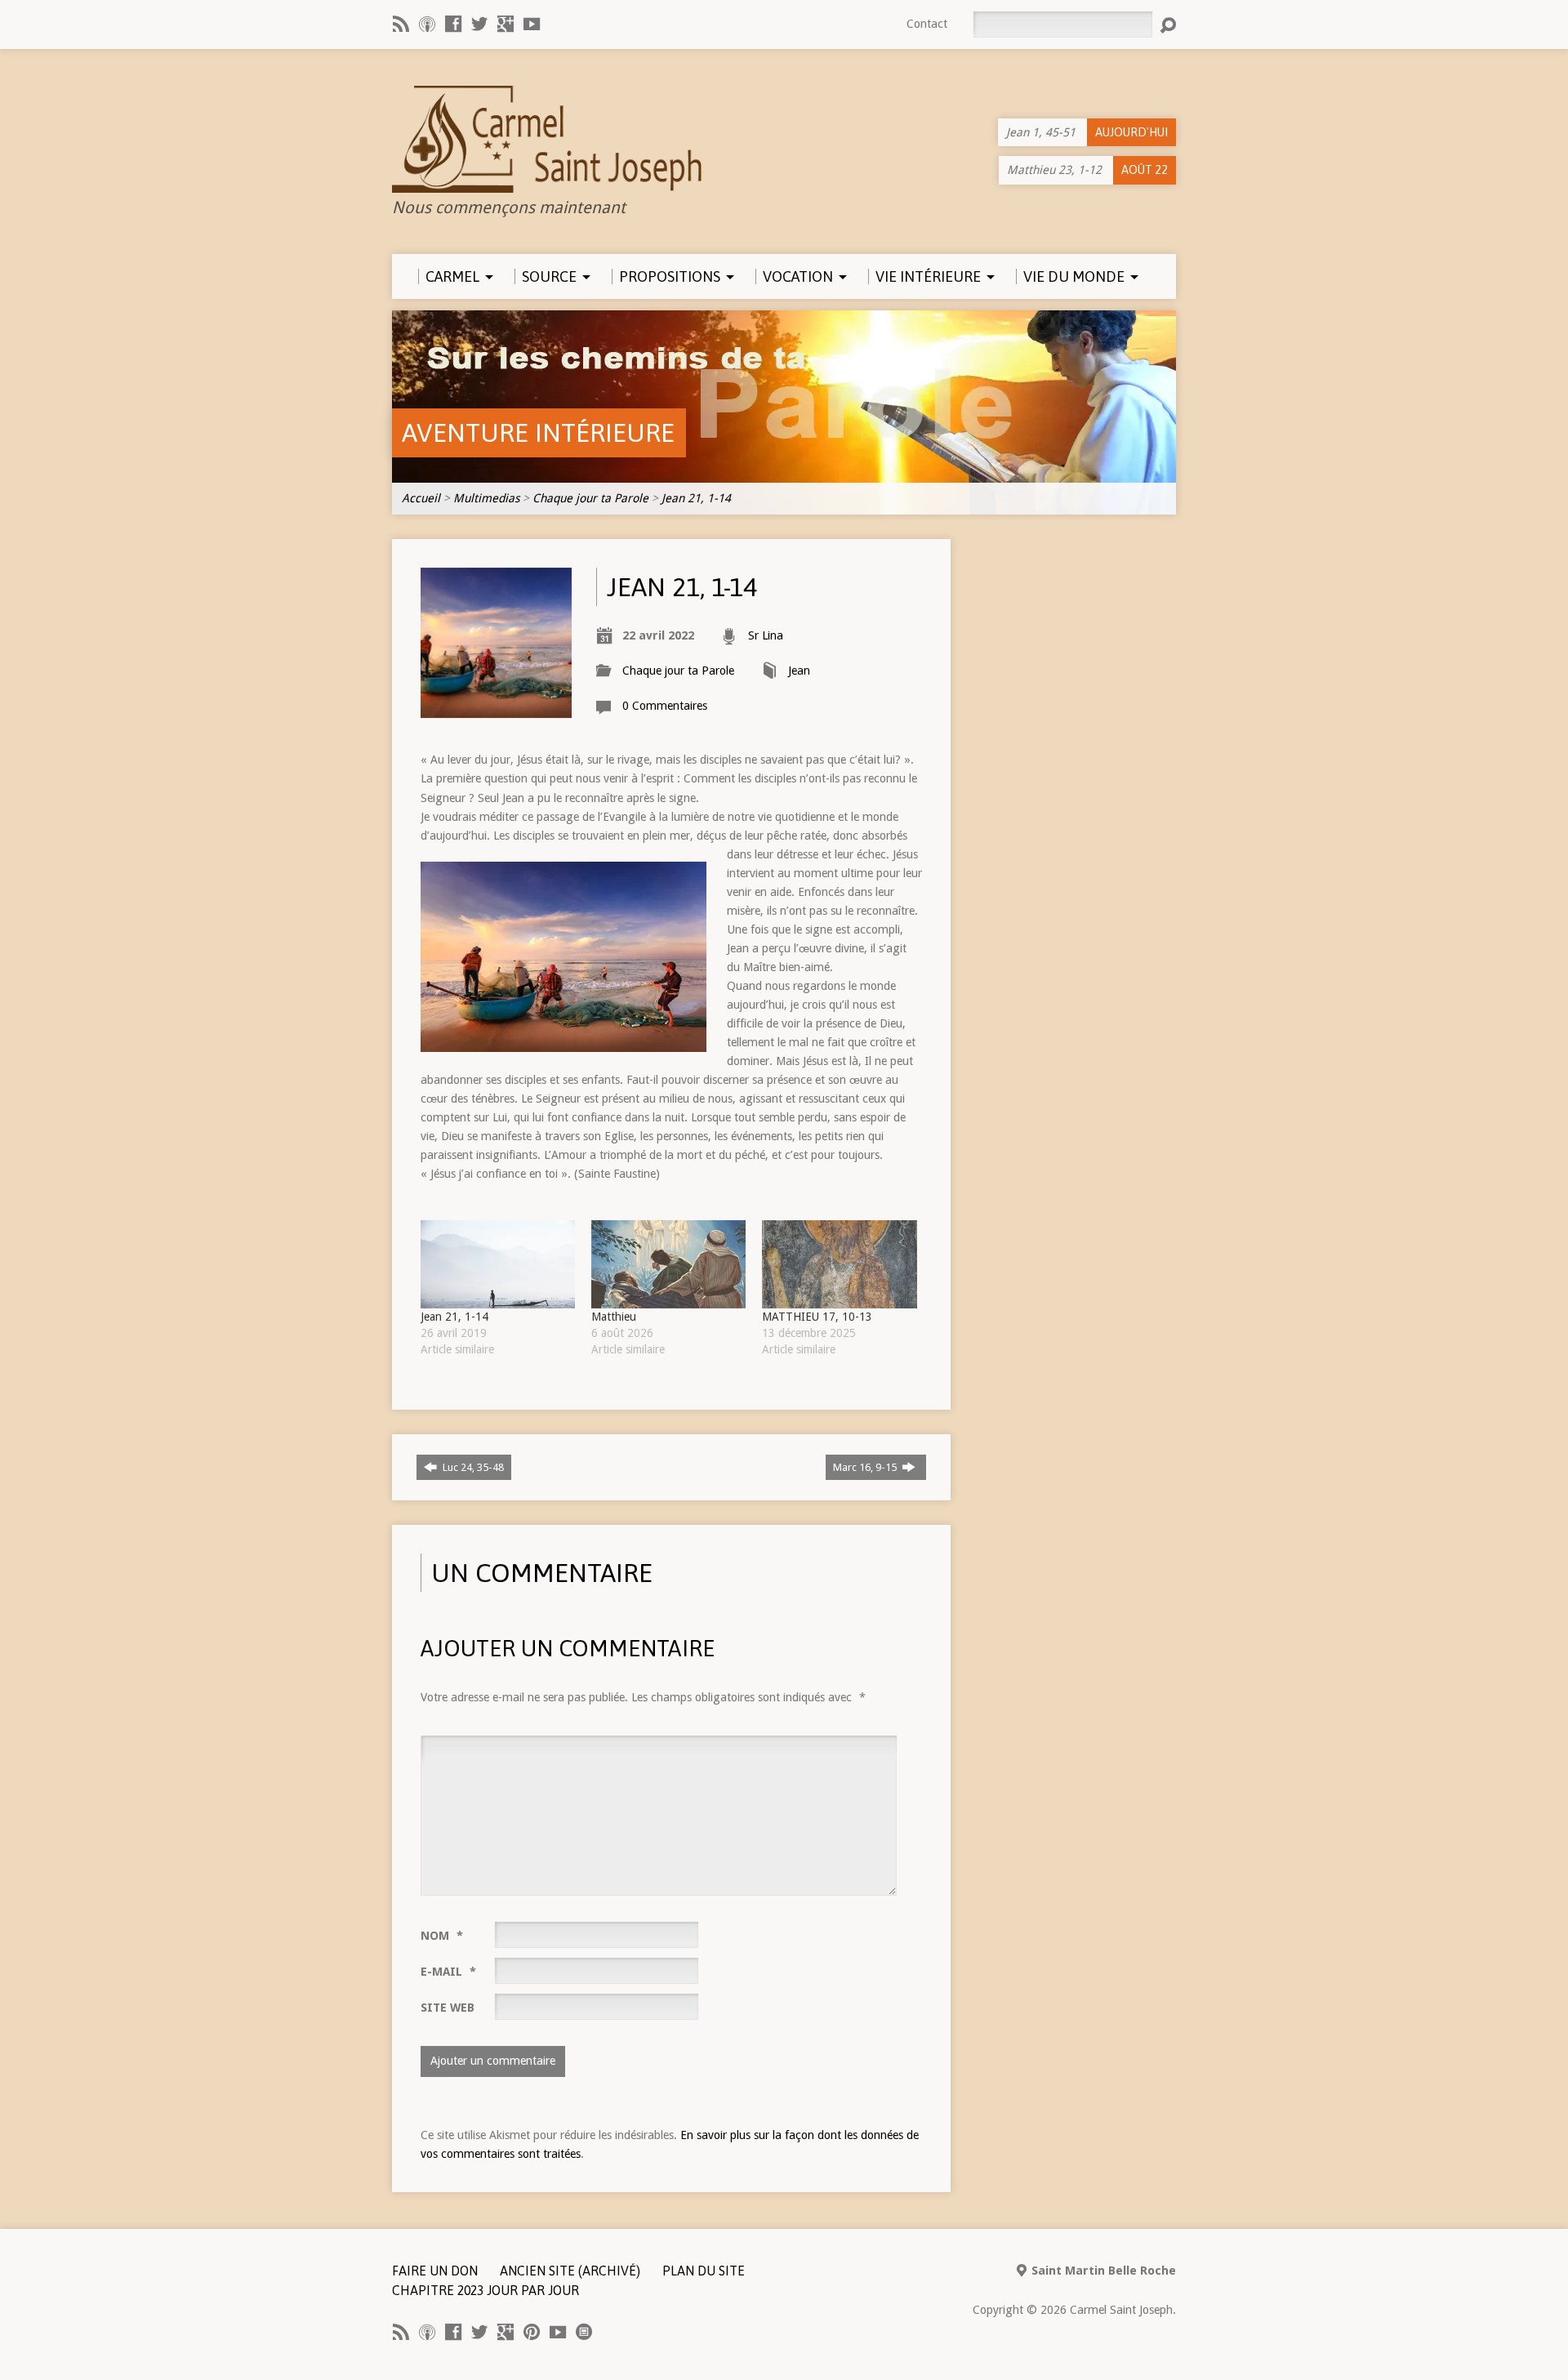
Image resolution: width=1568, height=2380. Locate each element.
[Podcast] (427, 24)
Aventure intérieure (538, 432)
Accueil (421, 498)
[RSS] (401, 24)
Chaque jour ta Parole (590, 498)
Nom (442, 1936)
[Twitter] (479, 24)
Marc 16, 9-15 (866, 1467)
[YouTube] (532, 24)
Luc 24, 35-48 (472, 1467)
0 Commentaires (665, 706)
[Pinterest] (532, 2332)
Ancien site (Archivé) (570, 2271)
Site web (448, 2008)
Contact (927, 24)
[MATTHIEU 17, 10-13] (839, 1264)
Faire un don (435, 2271)
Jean (799, 671)
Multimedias (486, 498)
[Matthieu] (668, 1264)
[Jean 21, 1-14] (498, 1264)
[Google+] (506, 24)
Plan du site (704, 2271)
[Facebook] (453, 24)
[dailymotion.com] (584, 2332)
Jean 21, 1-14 (696, 498)
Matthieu (614, 1317)
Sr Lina (766, 635)
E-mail (448, 1972)
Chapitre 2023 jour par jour (486, 2290)
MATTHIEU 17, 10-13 (817, 1317)
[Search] (1168, 25)
